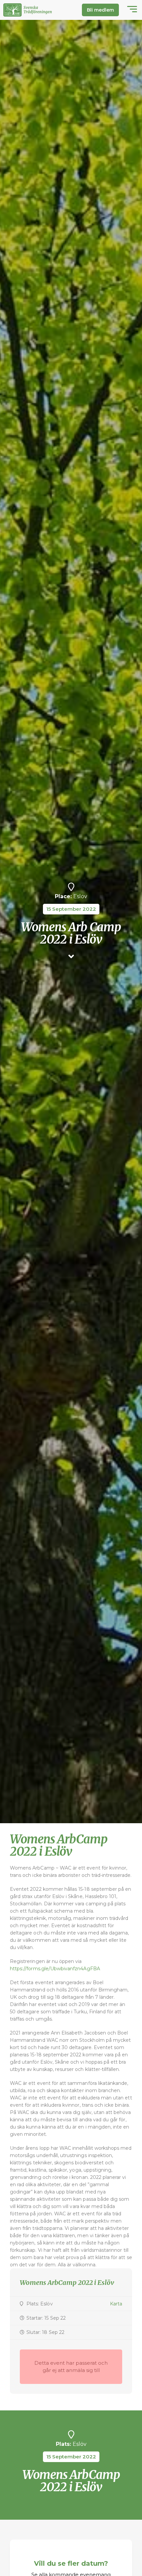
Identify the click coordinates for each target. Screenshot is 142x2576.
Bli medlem (100, 10)
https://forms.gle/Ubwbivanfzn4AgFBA (55, 1969)
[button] (132, 10)
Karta (116, 2304)
